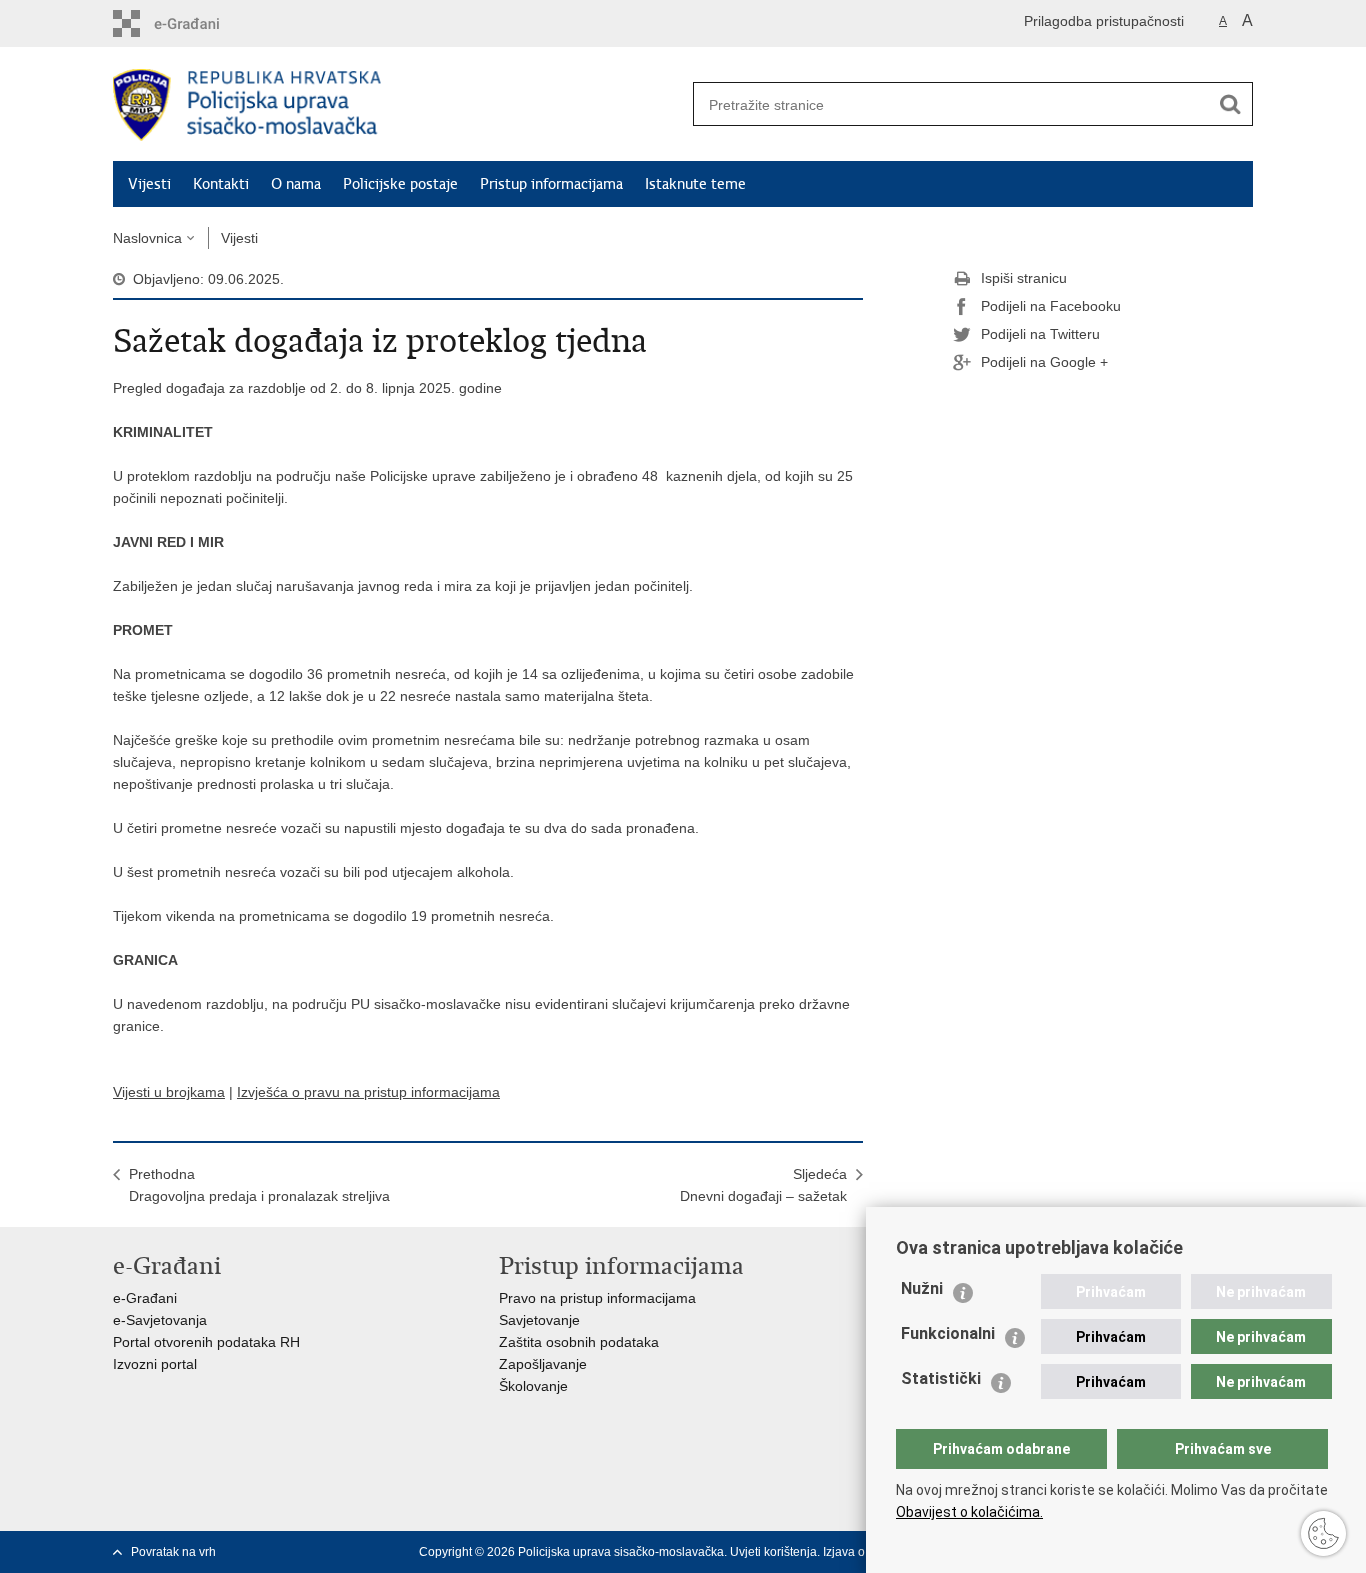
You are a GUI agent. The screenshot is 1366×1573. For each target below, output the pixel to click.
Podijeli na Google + (1044, 362)
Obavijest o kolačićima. (969, 1512)
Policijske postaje (400, 184)
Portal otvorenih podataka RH (206, 1342)
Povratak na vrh (173, 1552)
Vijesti (149, 184)
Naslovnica (147, 238)
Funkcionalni (948, 1333)
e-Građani (145, 1298)
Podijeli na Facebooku (1051, 306)
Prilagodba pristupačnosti (1104, 21)
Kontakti (221, 184)
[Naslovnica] (398, 105)
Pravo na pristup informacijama (597, 1298)
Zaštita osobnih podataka (579, 1342)
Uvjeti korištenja (773, 1552)
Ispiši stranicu (1024, 278)
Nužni (922, 1288)
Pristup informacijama (551, 184)
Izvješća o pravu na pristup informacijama (368, 1092)
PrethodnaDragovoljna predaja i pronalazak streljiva (259, 1185)
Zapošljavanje (543, 1364)
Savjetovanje (539, 1320)
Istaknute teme (695, 184)
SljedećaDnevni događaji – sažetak (763, 1185)
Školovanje (533, 1386)
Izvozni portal (155, 1364)
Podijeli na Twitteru (1040, 334)
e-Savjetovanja (160, 1320)
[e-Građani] (198, 23)
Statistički (941, 1378)
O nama (296, 184)
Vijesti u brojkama (169, 1092)
